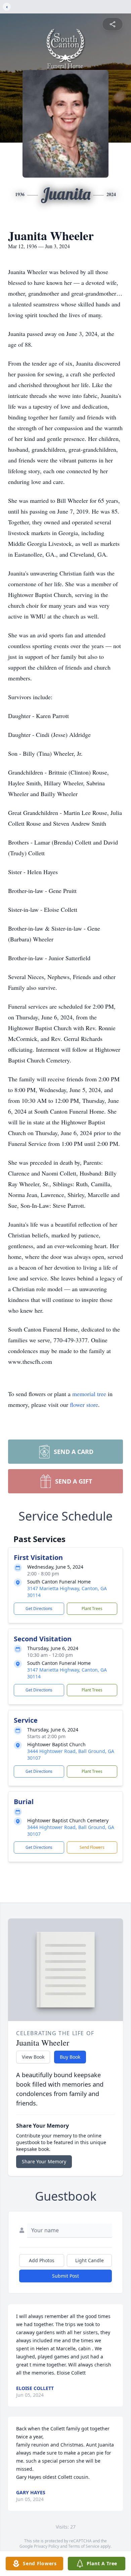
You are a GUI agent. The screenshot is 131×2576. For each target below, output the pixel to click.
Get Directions (39, 1609)
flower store (84, 1405)
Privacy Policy (47, 2546)
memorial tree (89, 1394)
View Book (33, 2057)
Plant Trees (92, 1609)
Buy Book (70, 2057)
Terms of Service (84, 2546)
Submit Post (65, 2276)
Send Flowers (92, 1847)
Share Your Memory (44, 2161)
